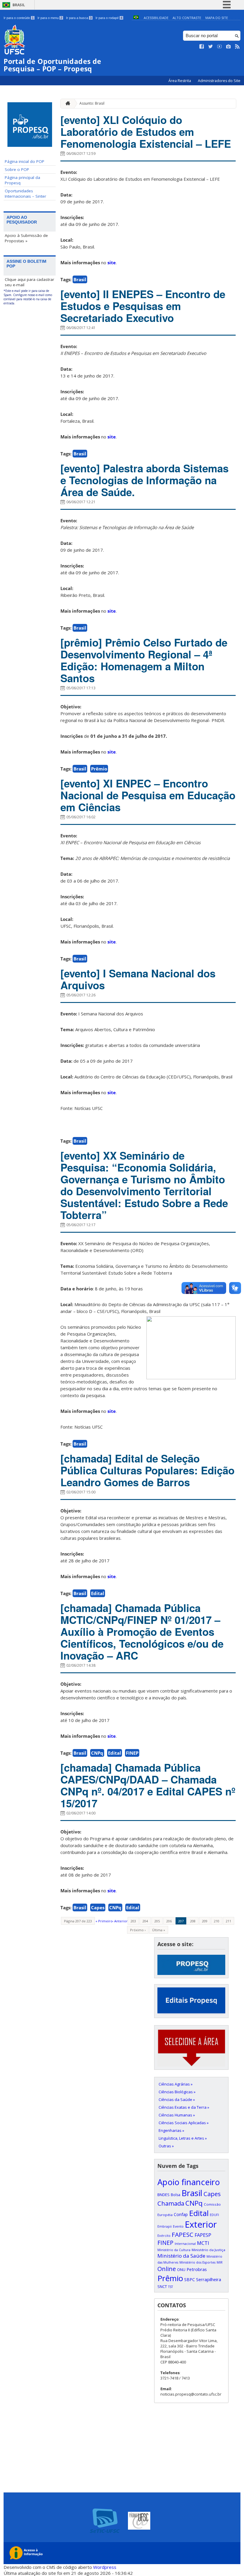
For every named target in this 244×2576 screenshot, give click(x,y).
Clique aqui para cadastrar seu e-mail (29, 282)
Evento (178, 2226)
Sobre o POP (17, 169)
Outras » (166, 2146)
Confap (181, 2214)
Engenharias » (171, 2130)
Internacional (185, 2244)
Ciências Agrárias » (176, 2084)
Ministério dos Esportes (197, 2262)
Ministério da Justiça (208, 2250)
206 (169, 1921)
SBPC (190, 2279)
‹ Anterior (120, 1921)
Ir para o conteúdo (19, 18)
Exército (164, 2236)
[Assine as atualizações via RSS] (237, 47)
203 (133, 1921)
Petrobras (197, 2269)
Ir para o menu (50, 18)
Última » (159, 1930)
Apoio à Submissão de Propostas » (26, 238)
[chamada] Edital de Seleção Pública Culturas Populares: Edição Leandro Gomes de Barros (147, 1470)
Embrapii (165, 2226)
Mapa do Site (217, 18)
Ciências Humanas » (177, 2115)
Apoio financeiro (189, 2182)
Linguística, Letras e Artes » (183, 2138)
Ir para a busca (79, 18)
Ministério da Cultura (174, 2250)
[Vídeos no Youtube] (220, 47)
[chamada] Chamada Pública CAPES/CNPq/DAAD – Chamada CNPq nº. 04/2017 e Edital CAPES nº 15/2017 (148, 1785)
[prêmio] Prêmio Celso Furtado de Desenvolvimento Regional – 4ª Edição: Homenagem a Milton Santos (144, 660)
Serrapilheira (209, 2279)
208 (193, 1921)
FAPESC (183, 2234)
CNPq (97, 1753)
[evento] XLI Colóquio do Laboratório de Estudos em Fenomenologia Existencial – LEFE (146, 132)
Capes (98, 1907)
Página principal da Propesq (22, 180)
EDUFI (214, 2215)
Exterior (201, 2224)
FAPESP (203, 2235)
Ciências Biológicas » (177, 2092)
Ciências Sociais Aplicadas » (184, 2123)
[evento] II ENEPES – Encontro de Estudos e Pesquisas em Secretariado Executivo (143, 306)
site (112, 262)
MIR (220, 2262)
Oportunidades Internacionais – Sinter (25, 194)
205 (157, 1921)
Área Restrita (180, 81)
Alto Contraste (187, 18)
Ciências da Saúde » (177, 2100)
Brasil (19, 5)
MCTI (203, 2243)
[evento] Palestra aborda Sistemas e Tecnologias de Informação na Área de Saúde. (144, 480)
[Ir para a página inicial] (66, 104)
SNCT (162, 2286)
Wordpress (105, 2567)
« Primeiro (104, 1921)
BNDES (164, 2195)
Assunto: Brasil (92, 103)
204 (145, 1921)
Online (167, 2269)
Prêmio (99, 769)
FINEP (132, 1753)
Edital (98, 1593)
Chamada (171, 2203)
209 (205, 1921)
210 (217, 1921)
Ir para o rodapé (109, 18)
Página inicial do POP (25, 161)
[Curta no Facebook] (202, 47)
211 (229, 1921)
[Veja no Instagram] (229, 47)
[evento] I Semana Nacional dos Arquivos (138, 979)
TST (171, 2287)
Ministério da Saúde (181, 2256)
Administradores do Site (219, 81)
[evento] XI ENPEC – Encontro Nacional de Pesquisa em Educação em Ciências (148, 795)
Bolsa (176, 2195)
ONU (181, 2270)
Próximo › (138, 1930)
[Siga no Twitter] (211, 47)
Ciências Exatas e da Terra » (184, 2107)
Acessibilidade (156, 18)
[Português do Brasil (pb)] (136, 18)
